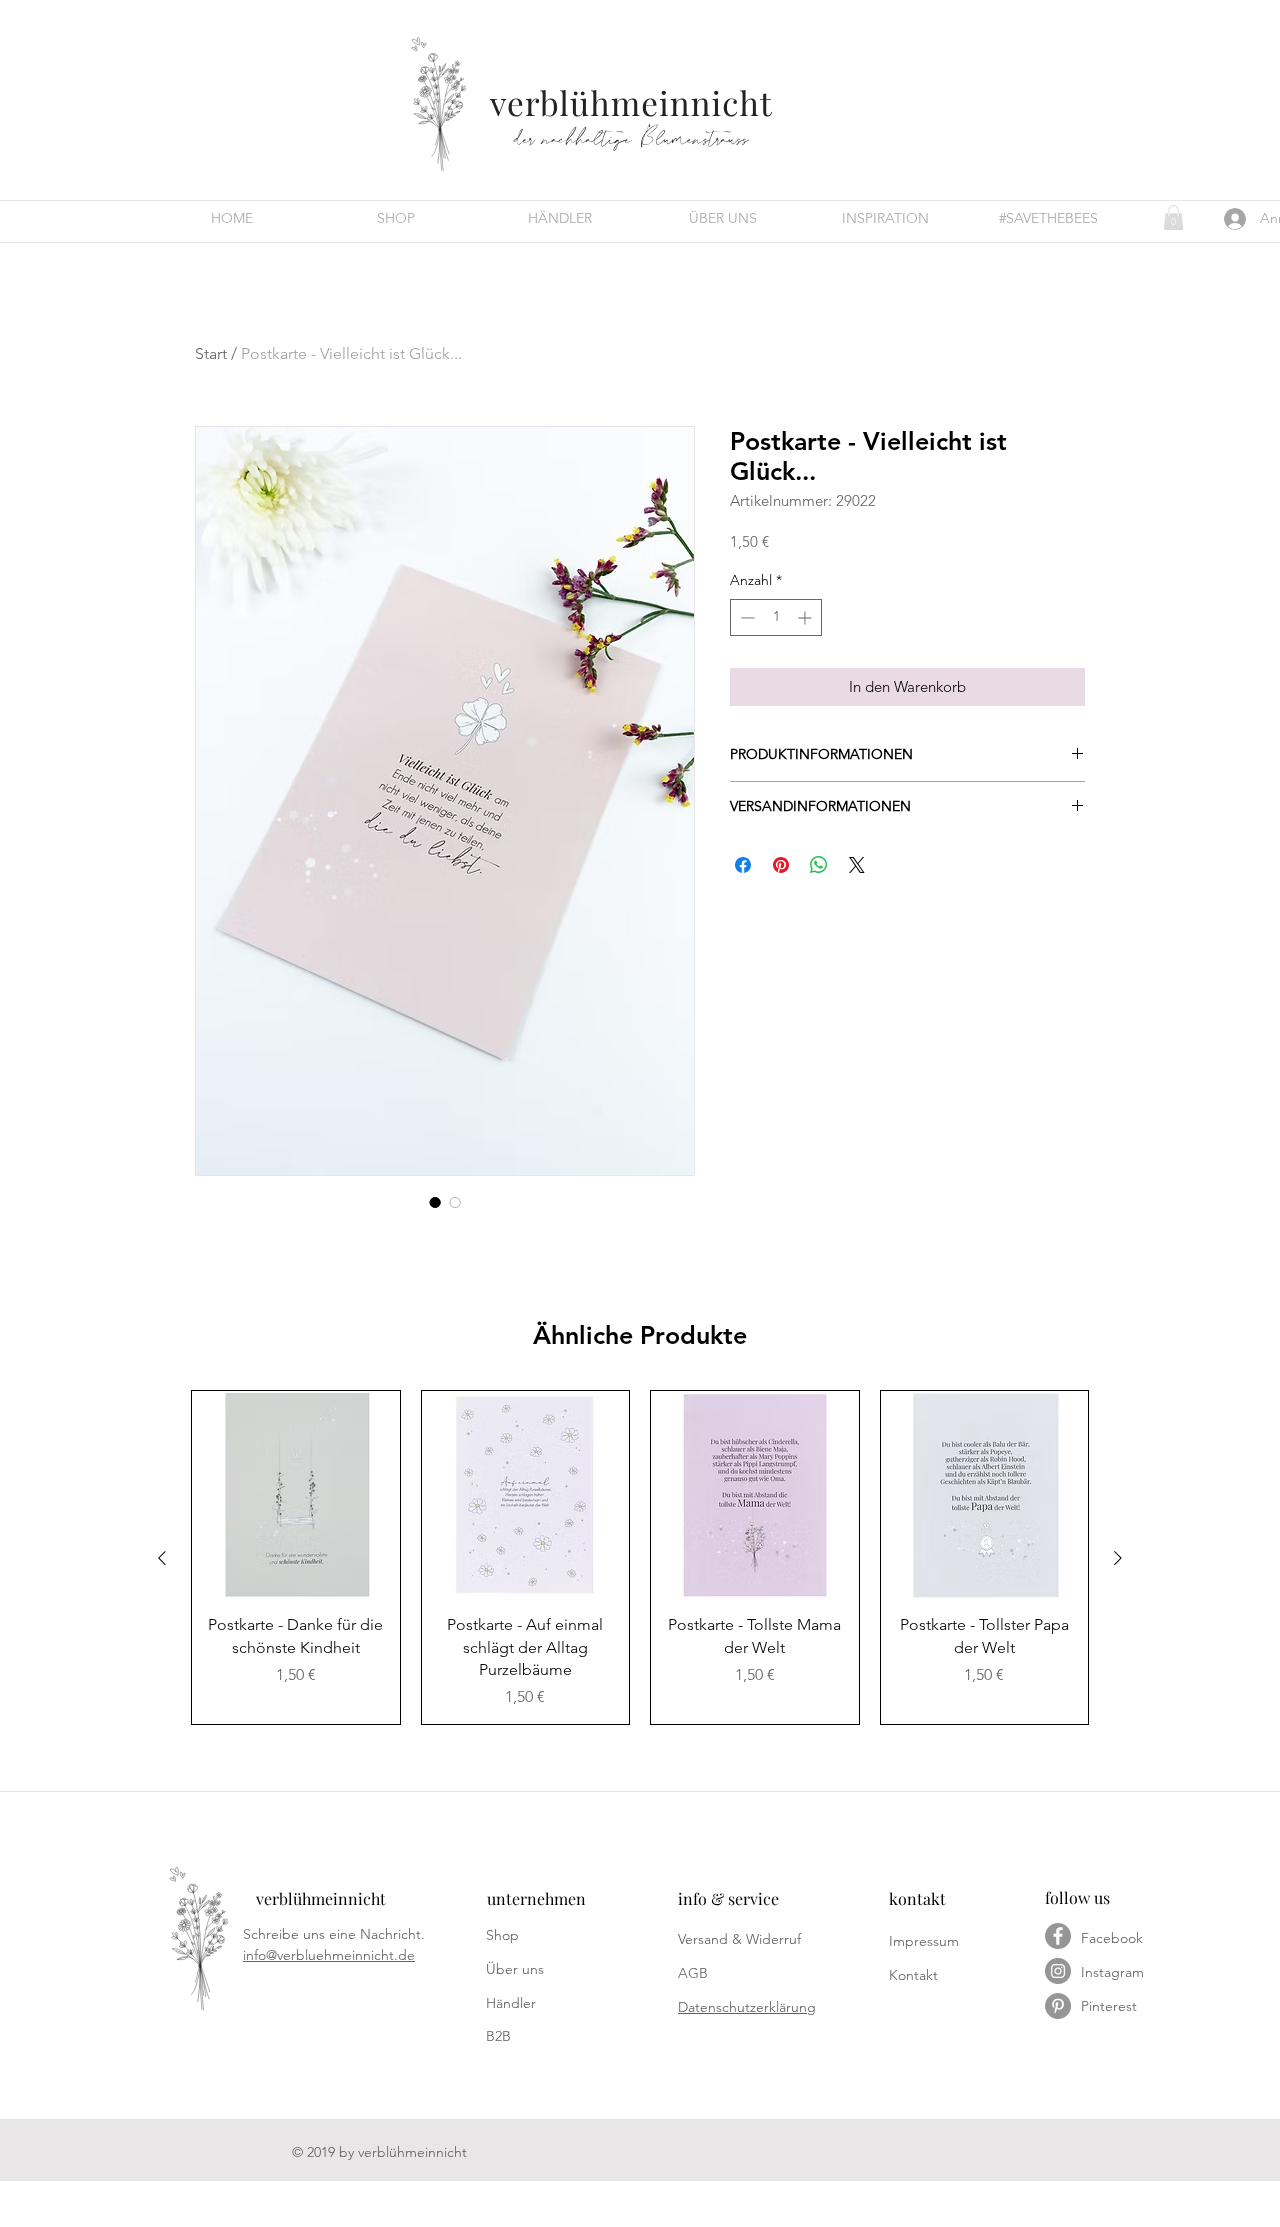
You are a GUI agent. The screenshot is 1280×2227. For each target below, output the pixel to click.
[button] (1173, 217)
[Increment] (806, 617)
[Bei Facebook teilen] (743, 865)
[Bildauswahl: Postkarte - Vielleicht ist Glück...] (435, 1202)
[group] (640, 1558)
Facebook (1112, 1938)
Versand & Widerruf (739, 1939)
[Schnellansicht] (296, 1495)
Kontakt (913, 1975)
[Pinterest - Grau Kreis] (1058, 2006)
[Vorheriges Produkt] (162, 1558)
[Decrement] (745, 617)
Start (211, 353)
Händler (511, 2003)
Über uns (515, 1969)
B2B (498, 2036)
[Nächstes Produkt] (1118, 1558)
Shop (502, 1935)
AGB (693, 1973)
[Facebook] (1058, 1936)
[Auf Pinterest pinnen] (781, 865)
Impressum (924, 1941)
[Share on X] (857, 865)
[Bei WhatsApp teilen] (819, 865)
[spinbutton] (776, 617)
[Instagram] (1058, 1971)
